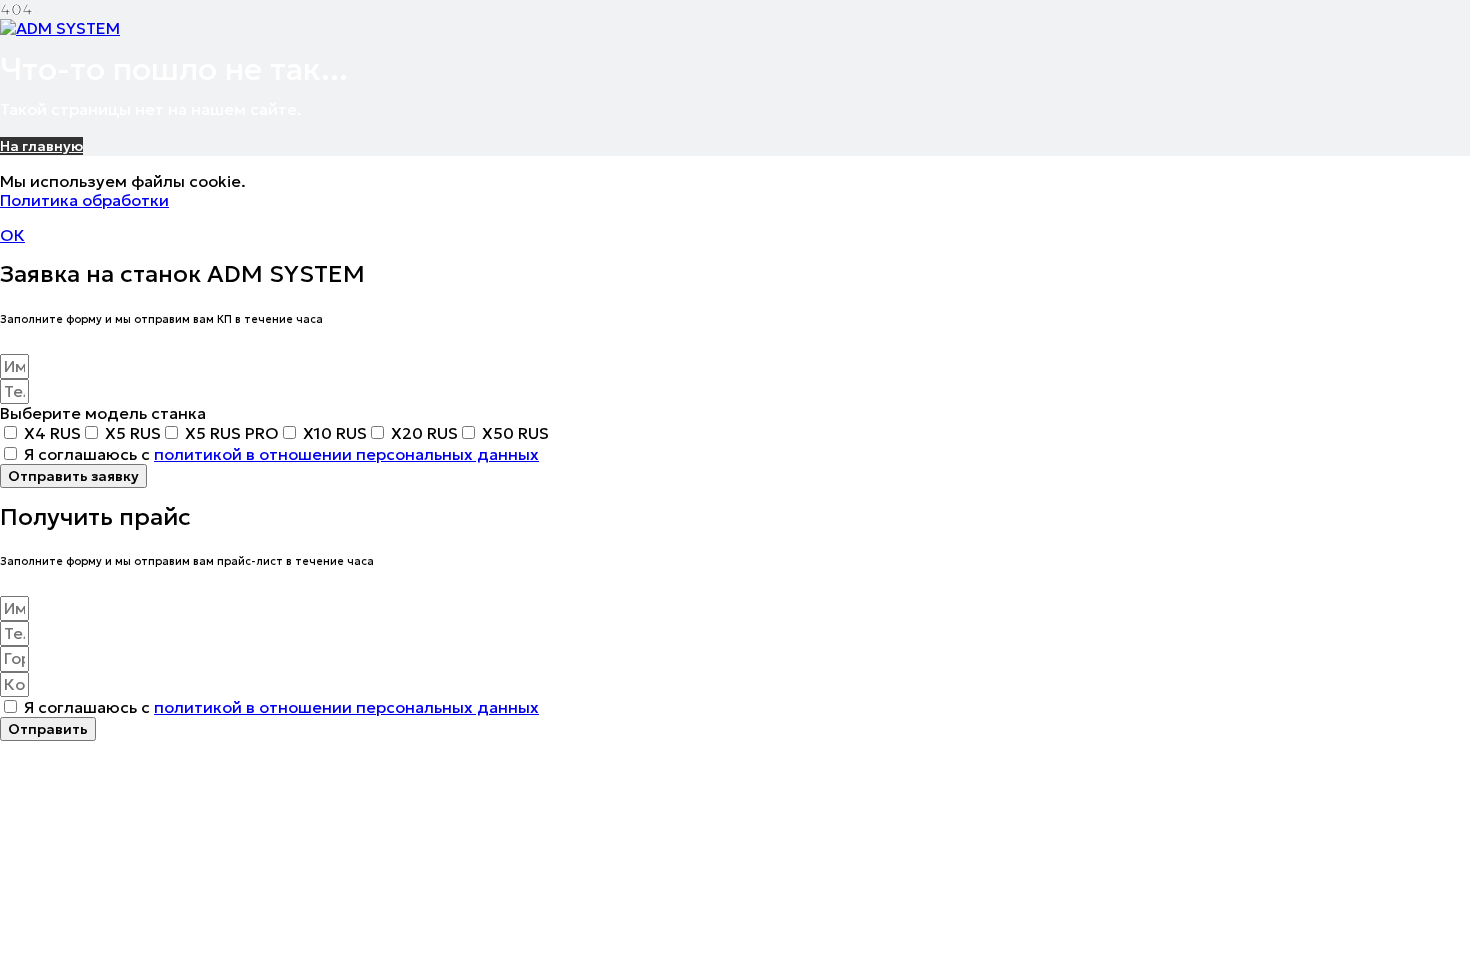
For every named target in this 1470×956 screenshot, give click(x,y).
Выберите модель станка (103, 413)
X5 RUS (133, 433)
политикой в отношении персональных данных (346, 454)
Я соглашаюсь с (281, 454)
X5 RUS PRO (232, 433)
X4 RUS (52, 433)
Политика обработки (84, 200)
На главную (41, 146)
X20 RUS (424, 433)
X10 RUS (335, 433)
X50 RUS (515, 433)
